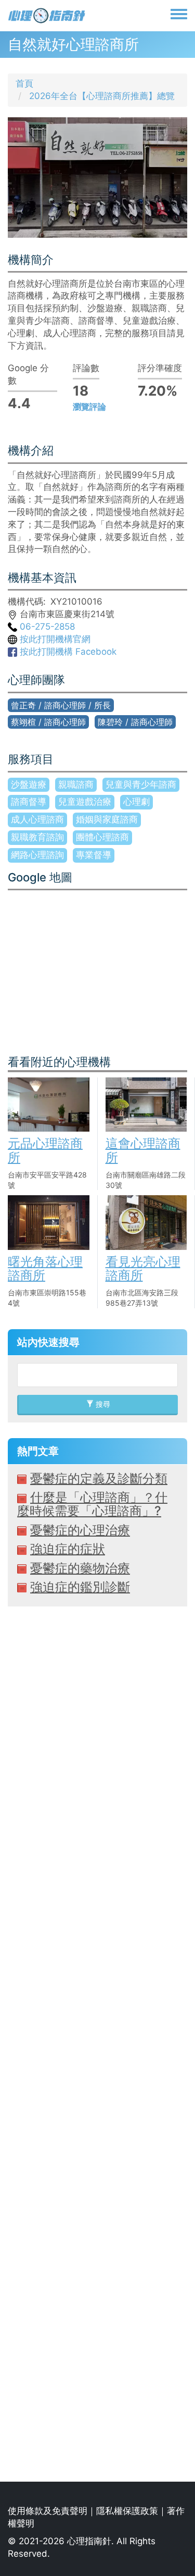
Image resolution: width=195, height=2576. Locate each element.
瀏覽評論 (89, 407)
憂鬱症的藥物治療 (80, 1568)
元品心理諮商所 (45, 1150)
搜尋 (102, 1404)
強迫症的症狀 (68, 1549)
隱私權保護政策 (127, 2511)
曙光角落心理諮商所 (45, 1268)
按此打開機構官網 (54, 639)
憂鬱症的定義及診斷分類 (99, 1479)
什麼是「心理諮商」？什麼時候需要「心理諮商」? (92, 1504)
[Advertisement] (97, 2044)
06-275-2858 (46, 627)
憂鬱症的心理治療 (80, 1530)
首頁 (24, 83)
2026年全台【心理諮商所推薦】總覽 (102, 96)
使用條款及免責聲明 (48, 2511)
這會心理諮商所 (143, 1150)
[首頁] (47, 16)
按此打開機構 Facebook (67, 652)
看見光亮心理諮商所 (143, 1268)
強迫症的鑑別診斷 (80, 1587)
